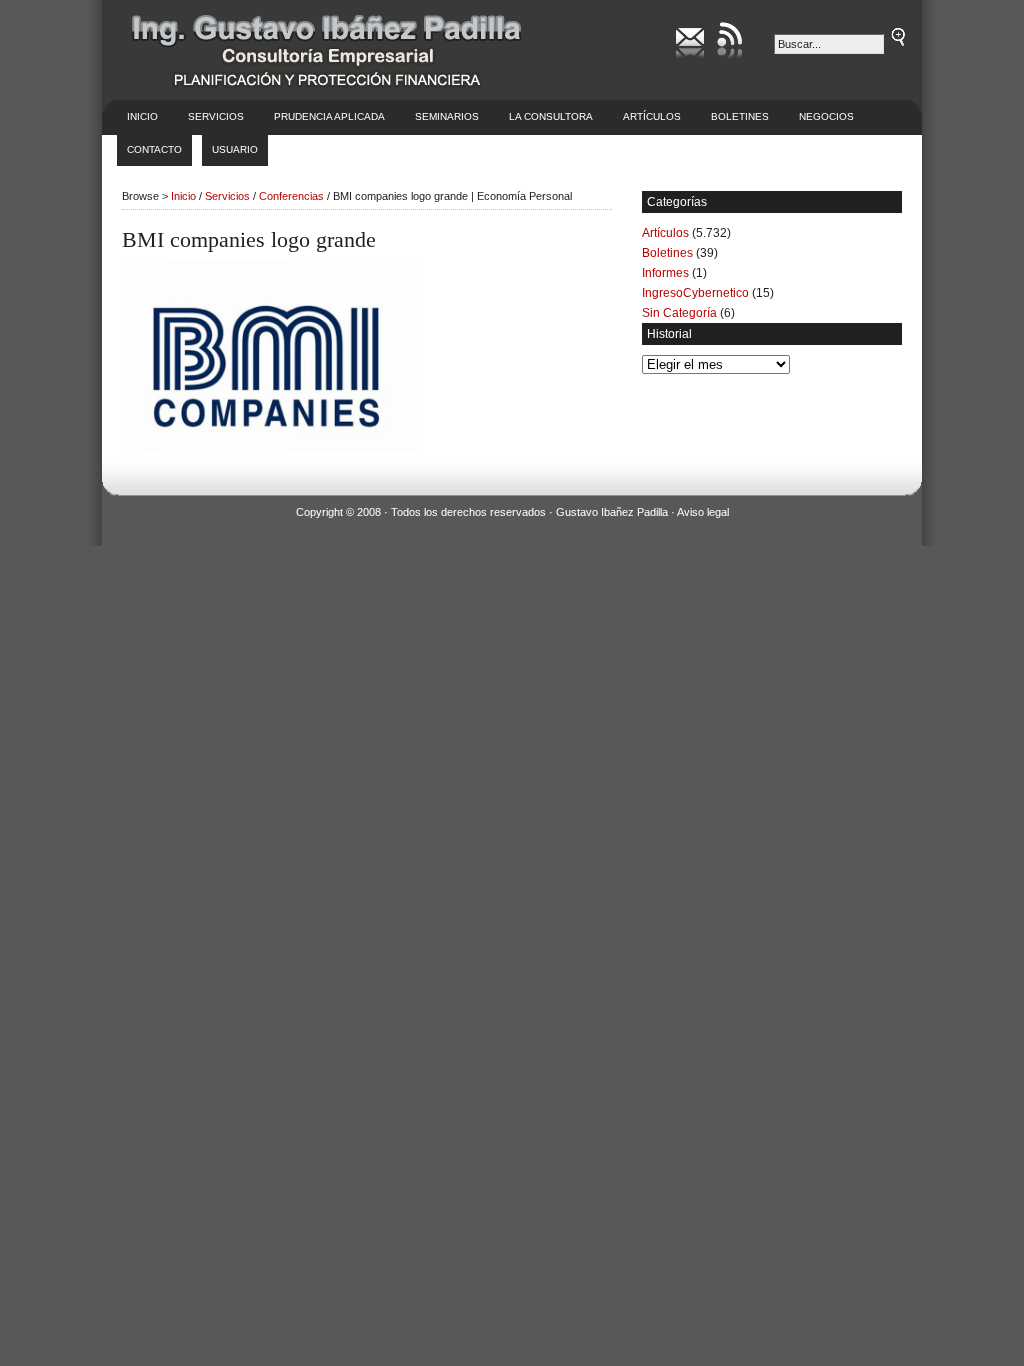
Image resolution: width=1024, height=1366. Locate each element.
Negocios (826, 116)
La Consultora (551, 116)
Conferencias (291, 196)
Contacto (154, 149)
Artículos (652, 116)
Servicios (216, 116)
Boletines (740, 116)
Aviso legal (703, 512)
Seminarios (447, 116)
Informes (665, 273)
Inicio (142, 116)
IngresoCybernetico (695, 293)
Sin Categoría (679, 313)
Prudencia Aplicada (329, 116)
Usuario (235, 149)
